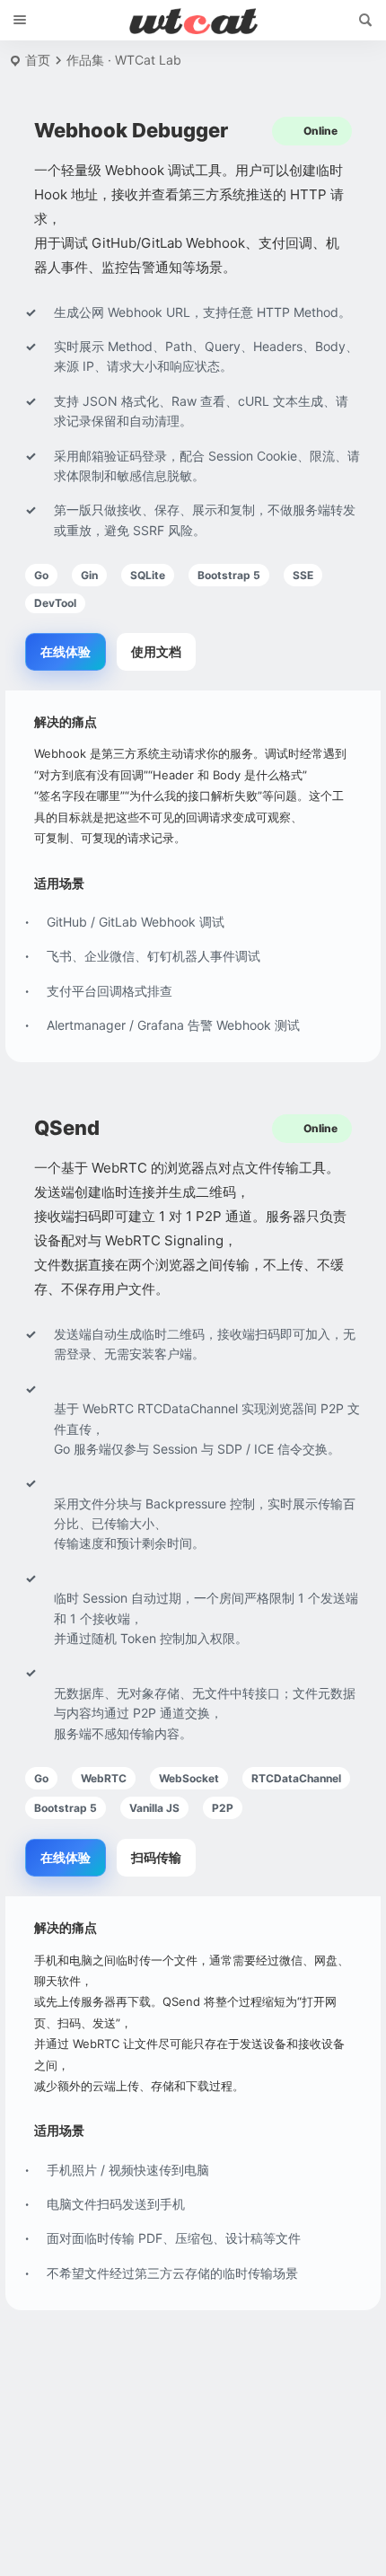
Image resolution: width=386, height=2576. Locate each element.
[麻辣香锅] (193, 21)
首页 (38, 60)
